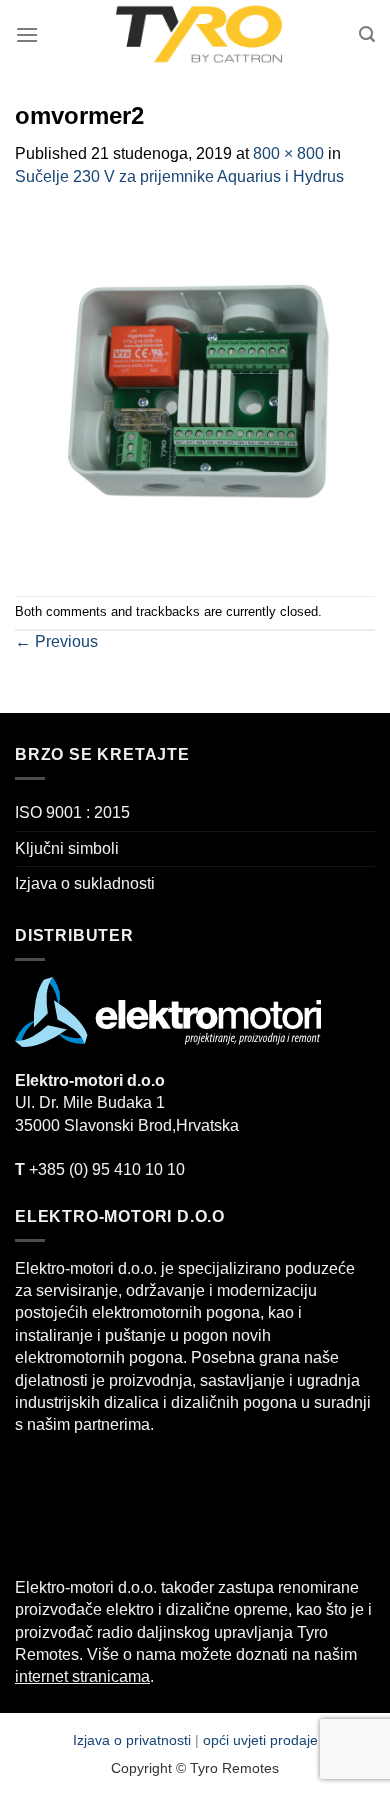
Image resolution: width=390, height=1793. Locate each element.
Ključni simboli (67, 848)
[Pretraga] (367, 34)
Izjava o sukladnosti (85, 883)
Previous (56, 641)
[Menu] (27, 34)
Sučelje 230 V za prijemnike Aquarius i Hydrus (179, 176)
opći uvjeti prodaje (260, 1740)
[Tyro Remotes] (199, 35)
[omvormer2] (195, 390)
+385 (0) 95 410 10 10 (100, 1169)
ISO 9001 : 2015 (72, 812)
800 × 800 (288, 153)
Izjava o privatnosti (134, 1740)
